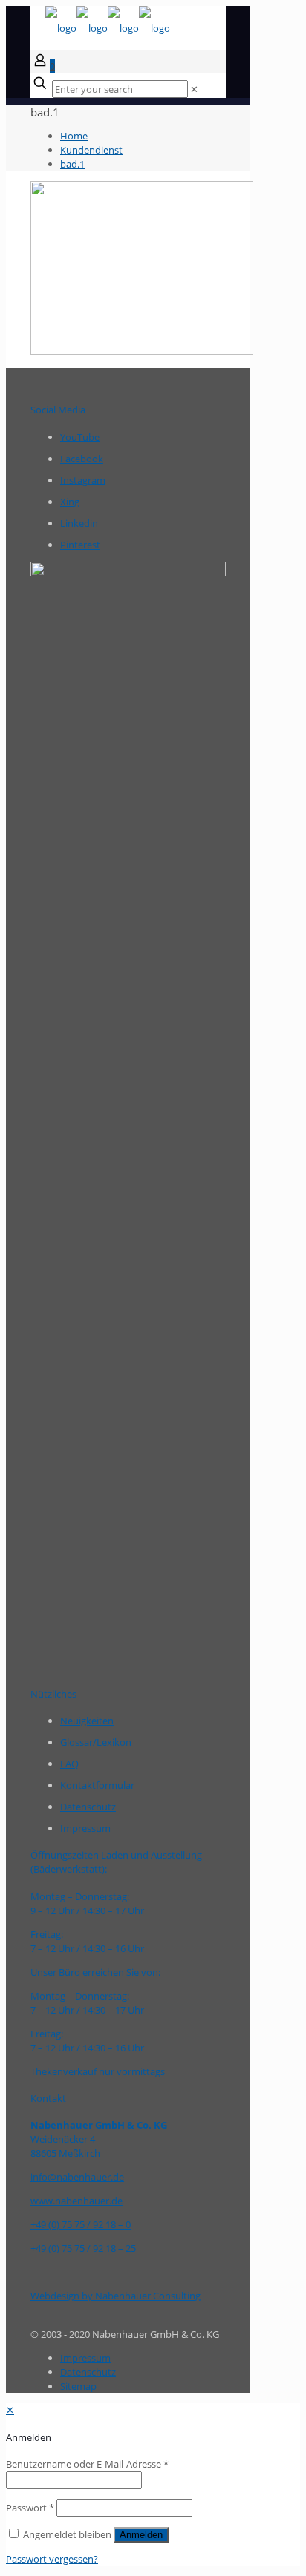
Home (74, 136)
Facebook (82, 459)
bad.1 (72, 164)
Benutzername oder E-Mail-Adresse (87, 2464)
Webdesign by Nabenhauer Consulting (115, 2296)
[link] (194, 89)
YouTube (80, 437)
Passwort (30, 2508)
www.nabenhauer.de (76, 2201)
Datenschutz (88, 1807)
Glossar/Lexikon (96, 1742)
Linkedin (79, 523)
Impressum (85, 1828)
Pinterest (80, 545)
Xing (70, 502)
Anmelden (141, 2535)
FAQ (69, 1764)
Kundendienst (91, 150)
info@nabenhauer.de (77, 2177)
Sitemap (78, 2386)
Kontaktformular (97, 1785)
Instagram (83, 480)
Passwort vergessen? (52, 2559)
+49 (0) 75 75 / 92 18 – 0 (81, 2224)
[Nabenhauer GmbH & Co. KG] (108, 28)
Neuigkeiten (87, 1721)
